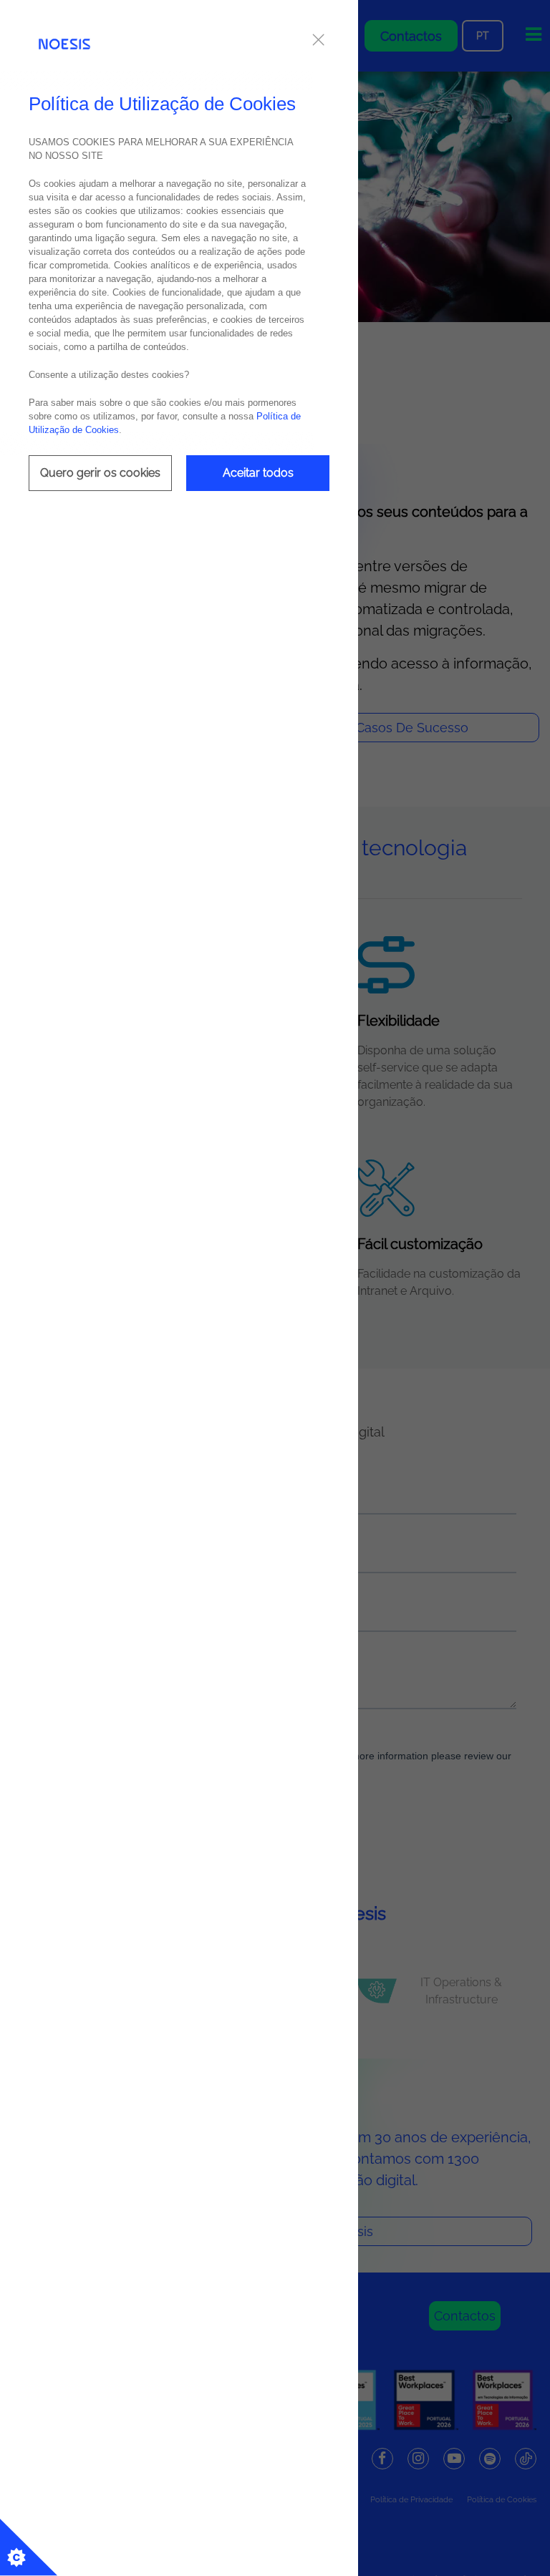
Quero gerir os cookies (100, 473)
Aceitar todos (258, 473)
